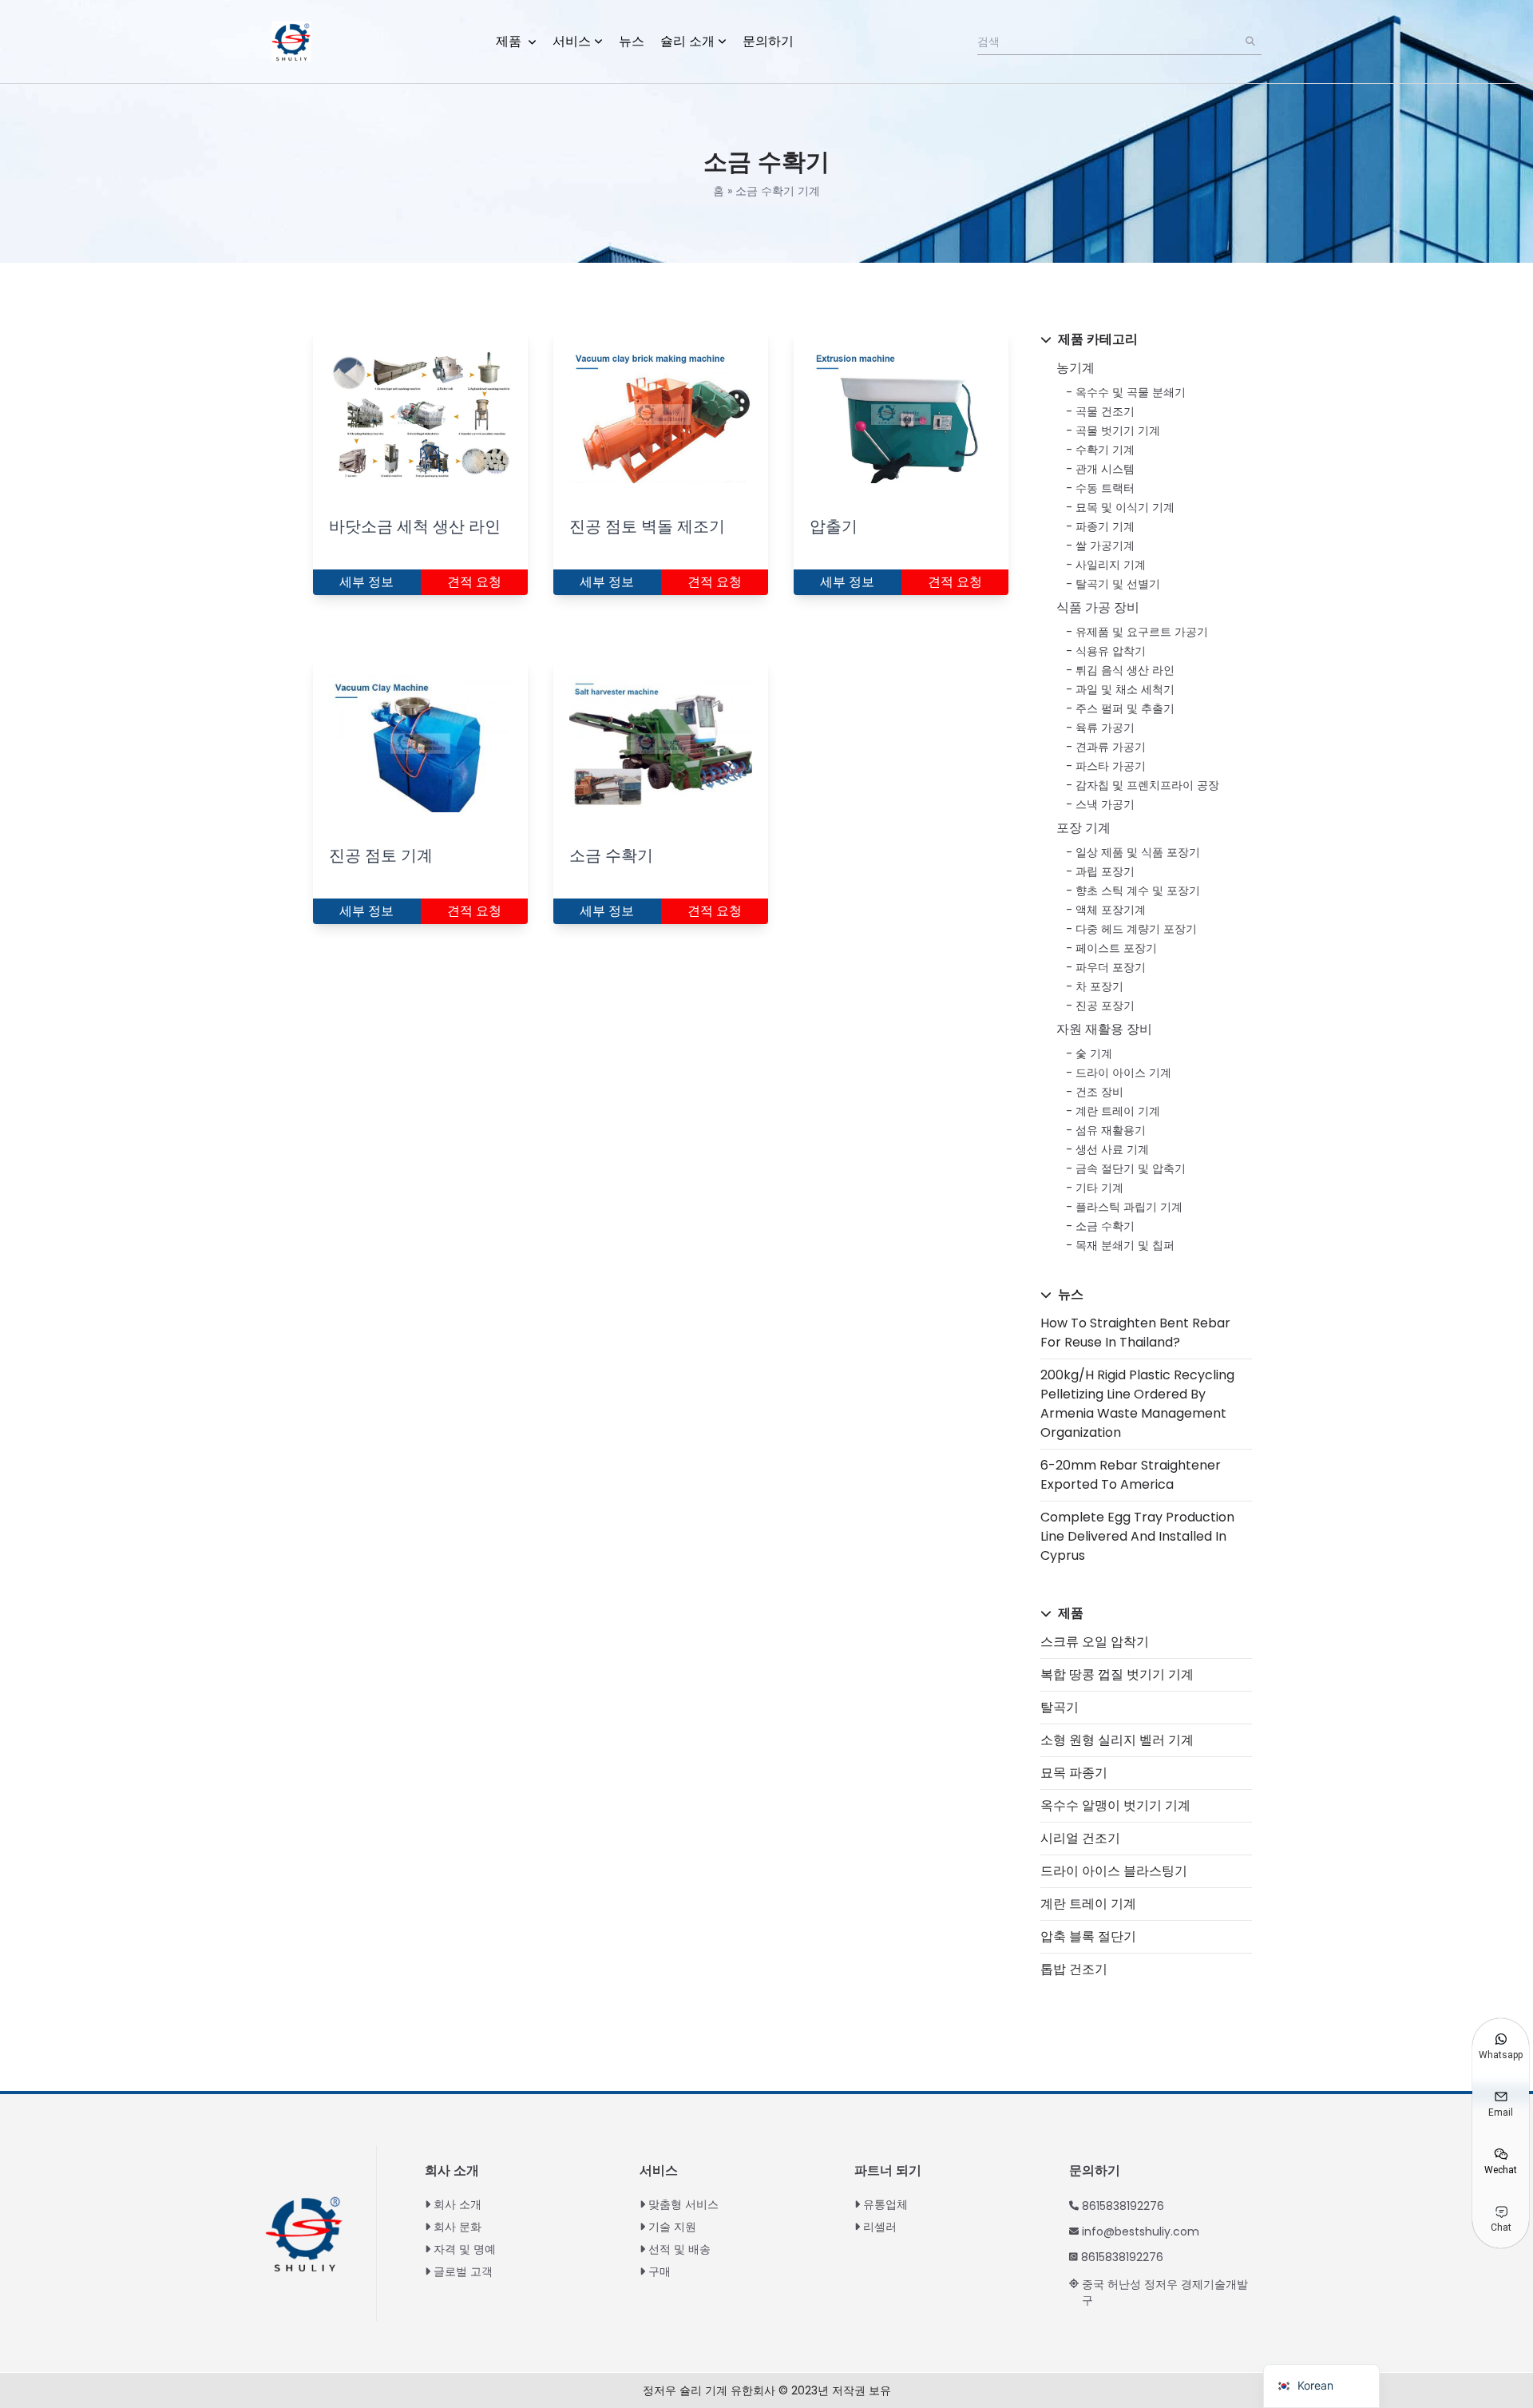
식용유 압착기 (1111, 651)
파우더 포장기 (1111, 967)
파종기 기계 (1105, 526)
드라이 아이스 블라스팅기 (1114, 1871)
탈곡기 (1060, 1707)
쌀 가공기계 (1105, 545)
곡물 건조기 (1105, 411)
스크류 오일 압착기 (1095, 1642)
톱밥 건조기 (1074, 1969)
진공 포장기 (1105, 1006)
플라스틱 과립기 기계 (1129, 1207)
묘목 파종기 (1074, 1773)
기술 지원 (672, 2227)
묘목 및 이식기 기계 (1125, 507)
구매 (660, 2271)
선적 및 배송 (679, 2249)
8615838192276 (1123, 2206)
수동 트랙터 (1105, 488)
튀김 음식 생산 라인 (1125, 670)
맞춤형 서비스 (683, 2204)
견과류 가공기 (1111, 747)
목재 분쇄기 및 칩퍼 (1125, 1245)
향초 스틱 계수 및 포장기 (1138, 891)
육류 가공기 (1105, 728)
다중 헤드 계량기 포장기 (1136, 929)
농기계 (1075, 368)
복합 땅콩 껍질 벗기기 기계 (1117, 1674)
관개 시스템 (1105, 469)
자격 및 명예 (465, 2249)
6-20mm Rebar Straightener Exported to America (1131, 1475)
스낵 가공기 (1105, 804)
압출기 (834, 526)
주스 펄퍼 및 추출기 (1125, 708)
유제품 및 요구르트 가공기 (1142, 632)
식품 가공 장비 (1098, 607)
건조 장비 (1099, 1092)
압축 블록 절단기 (1088, 1936)
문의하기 (768, 41)
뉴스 (632, 41)
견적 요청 (474, 582)
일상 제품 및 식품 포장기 (1138, 852)
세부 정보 (366, 582)
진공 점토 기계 (381, 855)
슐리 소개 (687, 41)
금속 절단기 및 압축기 (1131, 1168)
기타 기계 (1099, 1188)
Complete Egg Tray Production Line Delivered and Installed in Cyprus (1137, 1536)
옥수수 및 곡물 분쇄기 (1131, 392)
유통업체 (885, 2204)
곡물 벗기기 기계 (1118, 430)
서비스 (572, 41)
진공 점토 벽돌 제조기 (647, 526)
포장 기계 (1083, 828)
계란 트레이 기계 (1118, 1111)
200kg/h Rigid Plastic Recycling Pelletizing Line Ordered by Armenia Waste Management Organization (1137, 1404)
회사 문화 (458, 2227)
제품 (510, 41)
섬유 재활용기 (1111, 1130)
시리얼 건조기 (1080, 1838)
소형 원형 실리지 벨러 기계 (1117, 1740)
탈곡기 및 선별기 (1118, 584)
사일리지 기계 (1111, 565)
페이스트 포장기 (1116, 948)
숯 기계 (1094, 1053)
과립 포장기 (1105, 871)
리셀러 (880, 2227)
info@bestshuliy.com (1141, 2231)
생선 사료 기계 (1112, 1149)
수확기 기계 (1105, 450)
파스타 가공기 (1111, 766)
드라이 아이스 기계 (1123, 1073)
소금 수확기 (1105, 1226)
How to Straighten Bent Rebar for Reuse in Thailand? (1135, 1333)
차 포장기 (1099, 986)
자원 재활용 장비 (1104, 1029)
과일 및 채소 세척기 (1125, 689)
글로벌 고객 (463, 2271)
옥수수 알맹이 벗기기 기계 (1115, 1805)
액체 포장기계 (1111, 910)
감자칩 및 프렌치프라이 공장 (1147, 785)
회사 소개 (458, 2204)
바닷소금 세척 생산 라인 (415, 526)
